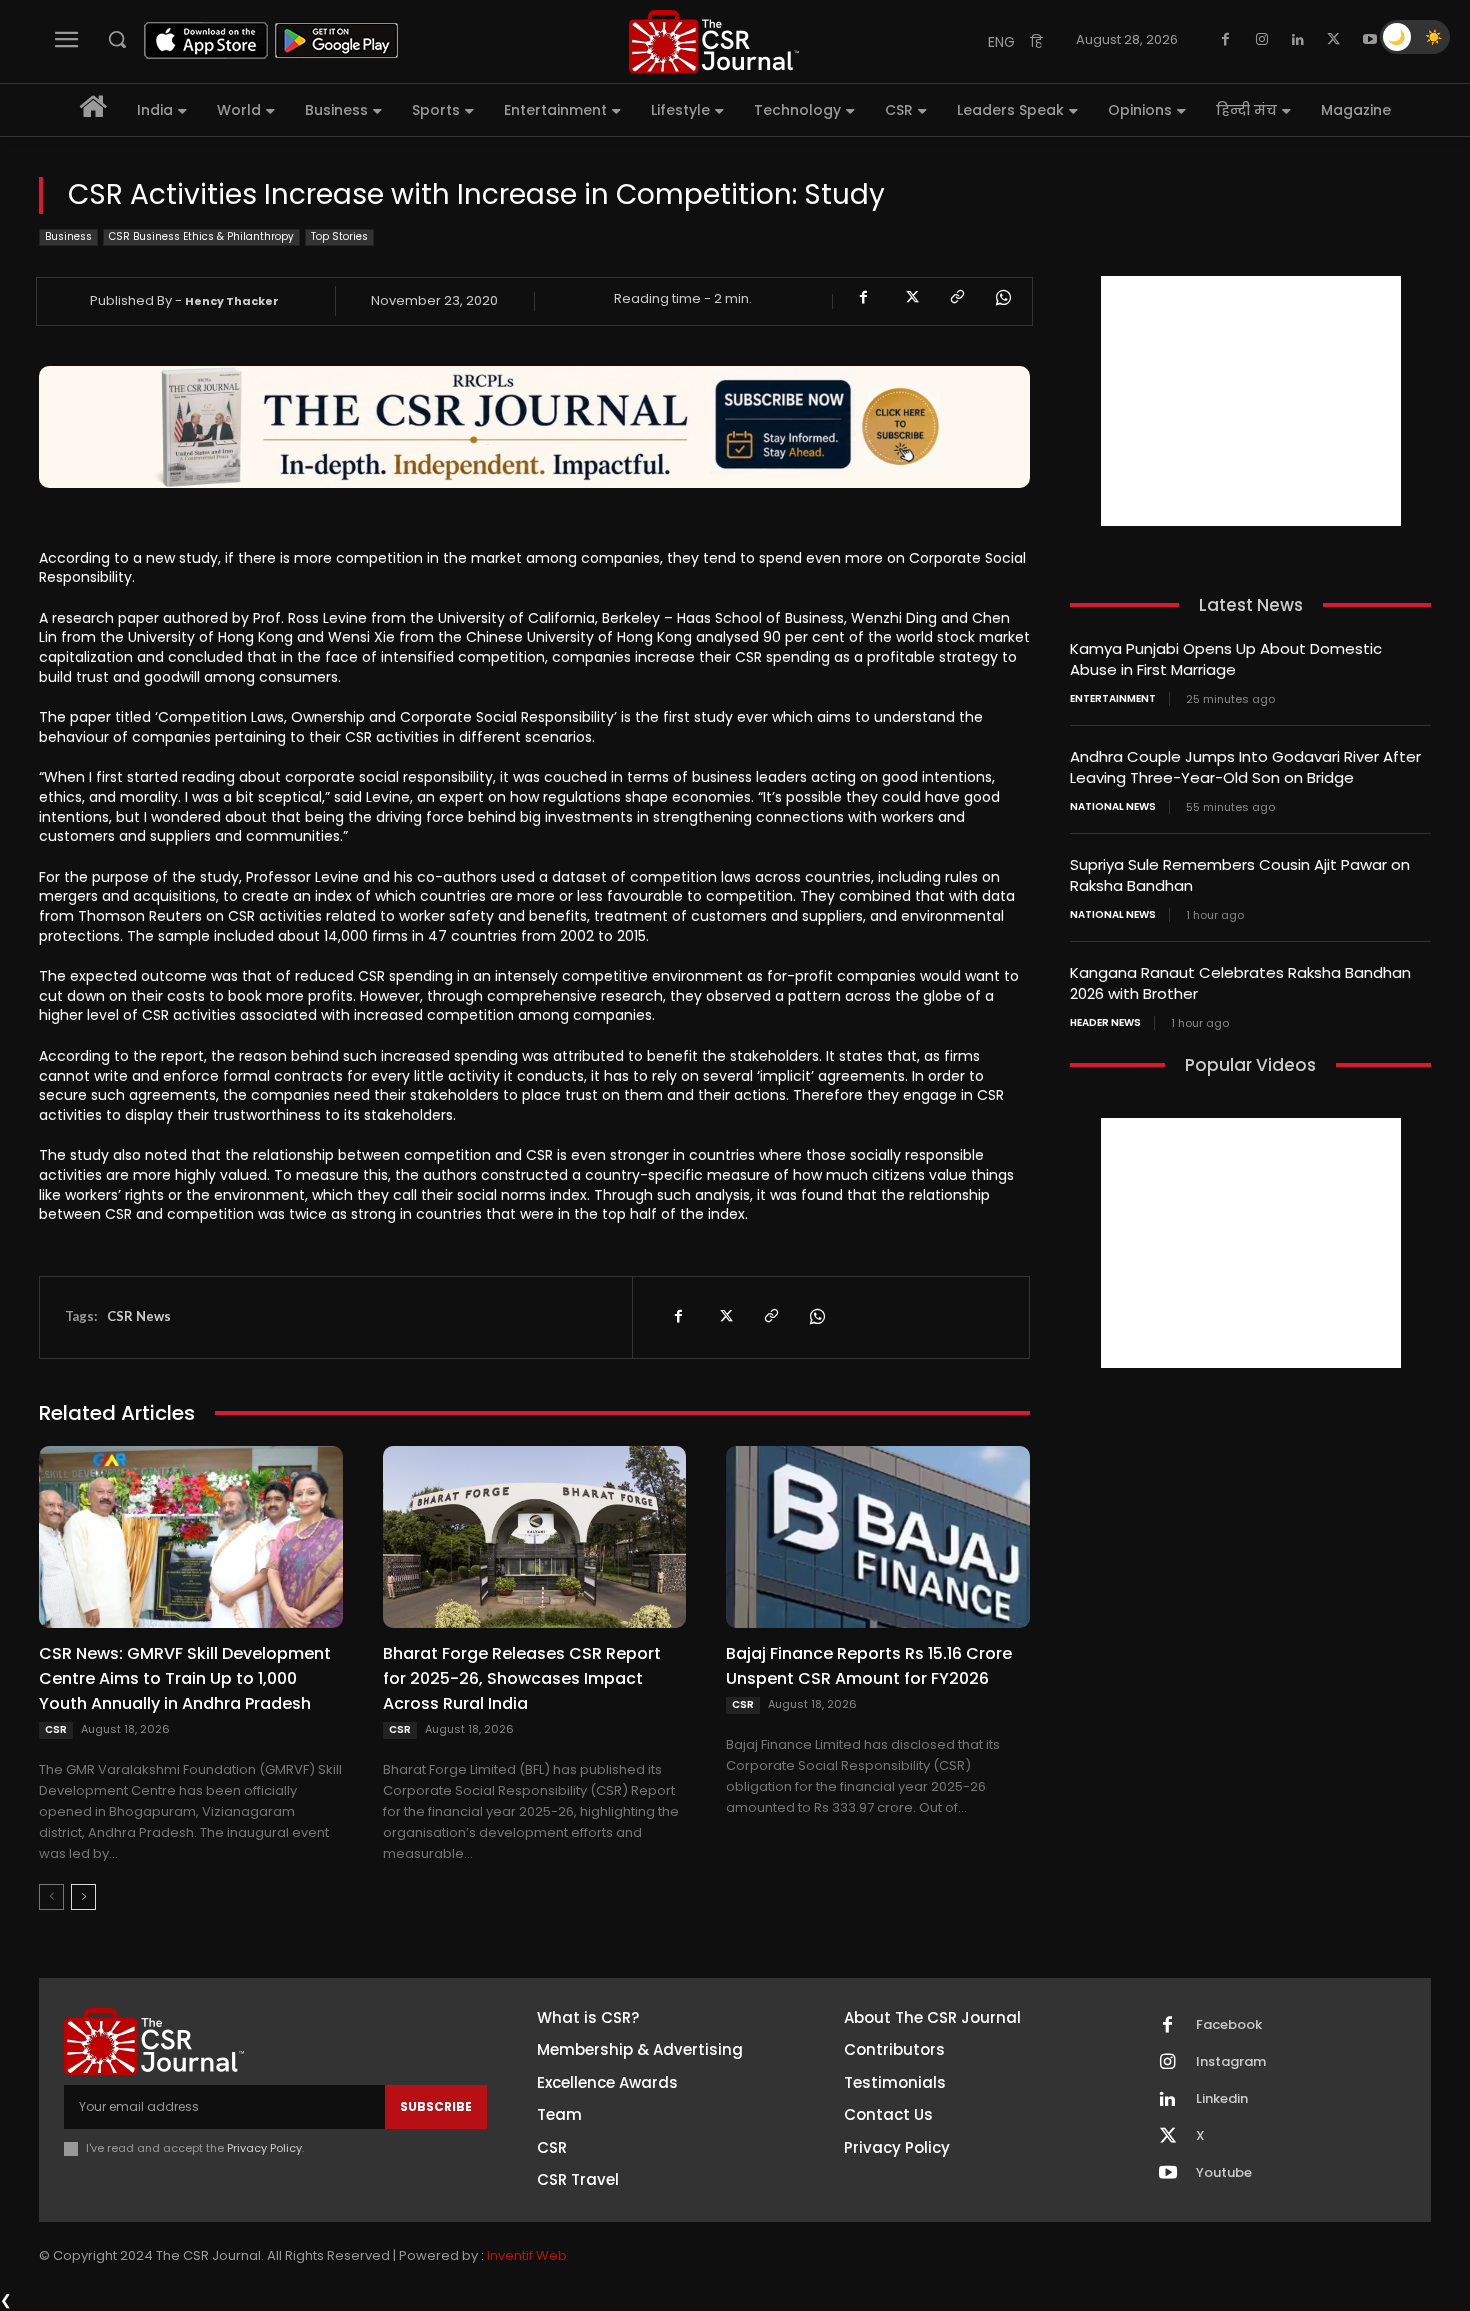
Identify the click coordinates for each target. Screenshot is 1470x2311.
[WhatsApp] (1002, 298)
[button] (117, 39)
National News (1113, 807)
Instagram (1231, 2062)
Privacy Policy (264, 2148)
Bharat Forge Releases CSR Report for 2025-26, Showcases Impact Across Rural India (522, 1678)
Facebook (1229, 2025)
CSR (56, 1729)
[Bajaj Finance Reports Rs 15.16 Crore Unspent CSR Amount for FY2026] (878, 1537)
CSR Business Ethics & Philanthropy (201, 236)
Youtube (1224, 2173)
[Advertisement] (1251, 401)
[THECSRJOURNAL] (714, 41)
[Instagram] (1262, 40)
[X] (1334, 40)
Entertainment (1113, 699)
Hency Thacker (232, 301)
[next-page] (83, 1897)
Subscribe (436, 2106)
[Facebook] (1226, 40)
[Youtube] (1370, 40)
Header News (1105, 1023)
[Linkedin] (1298, 40)
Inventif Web (527, 2255)
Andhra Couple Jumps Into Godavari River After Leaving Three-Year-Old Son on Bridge (1245, 767)
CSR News (139, 1316)
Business (68, 236)
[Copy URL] (956, 298)
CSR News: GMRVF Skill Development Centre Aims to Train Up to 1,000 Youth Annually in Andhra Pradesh (185, 1678)
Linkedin (1222, 2099)
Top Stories (339, 236)
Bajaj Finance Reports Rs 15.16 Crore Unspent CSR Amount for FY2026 (869, 1666)
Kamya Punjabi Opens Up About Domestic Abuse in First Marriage (1226, 659)
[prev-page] (51, 1897)
